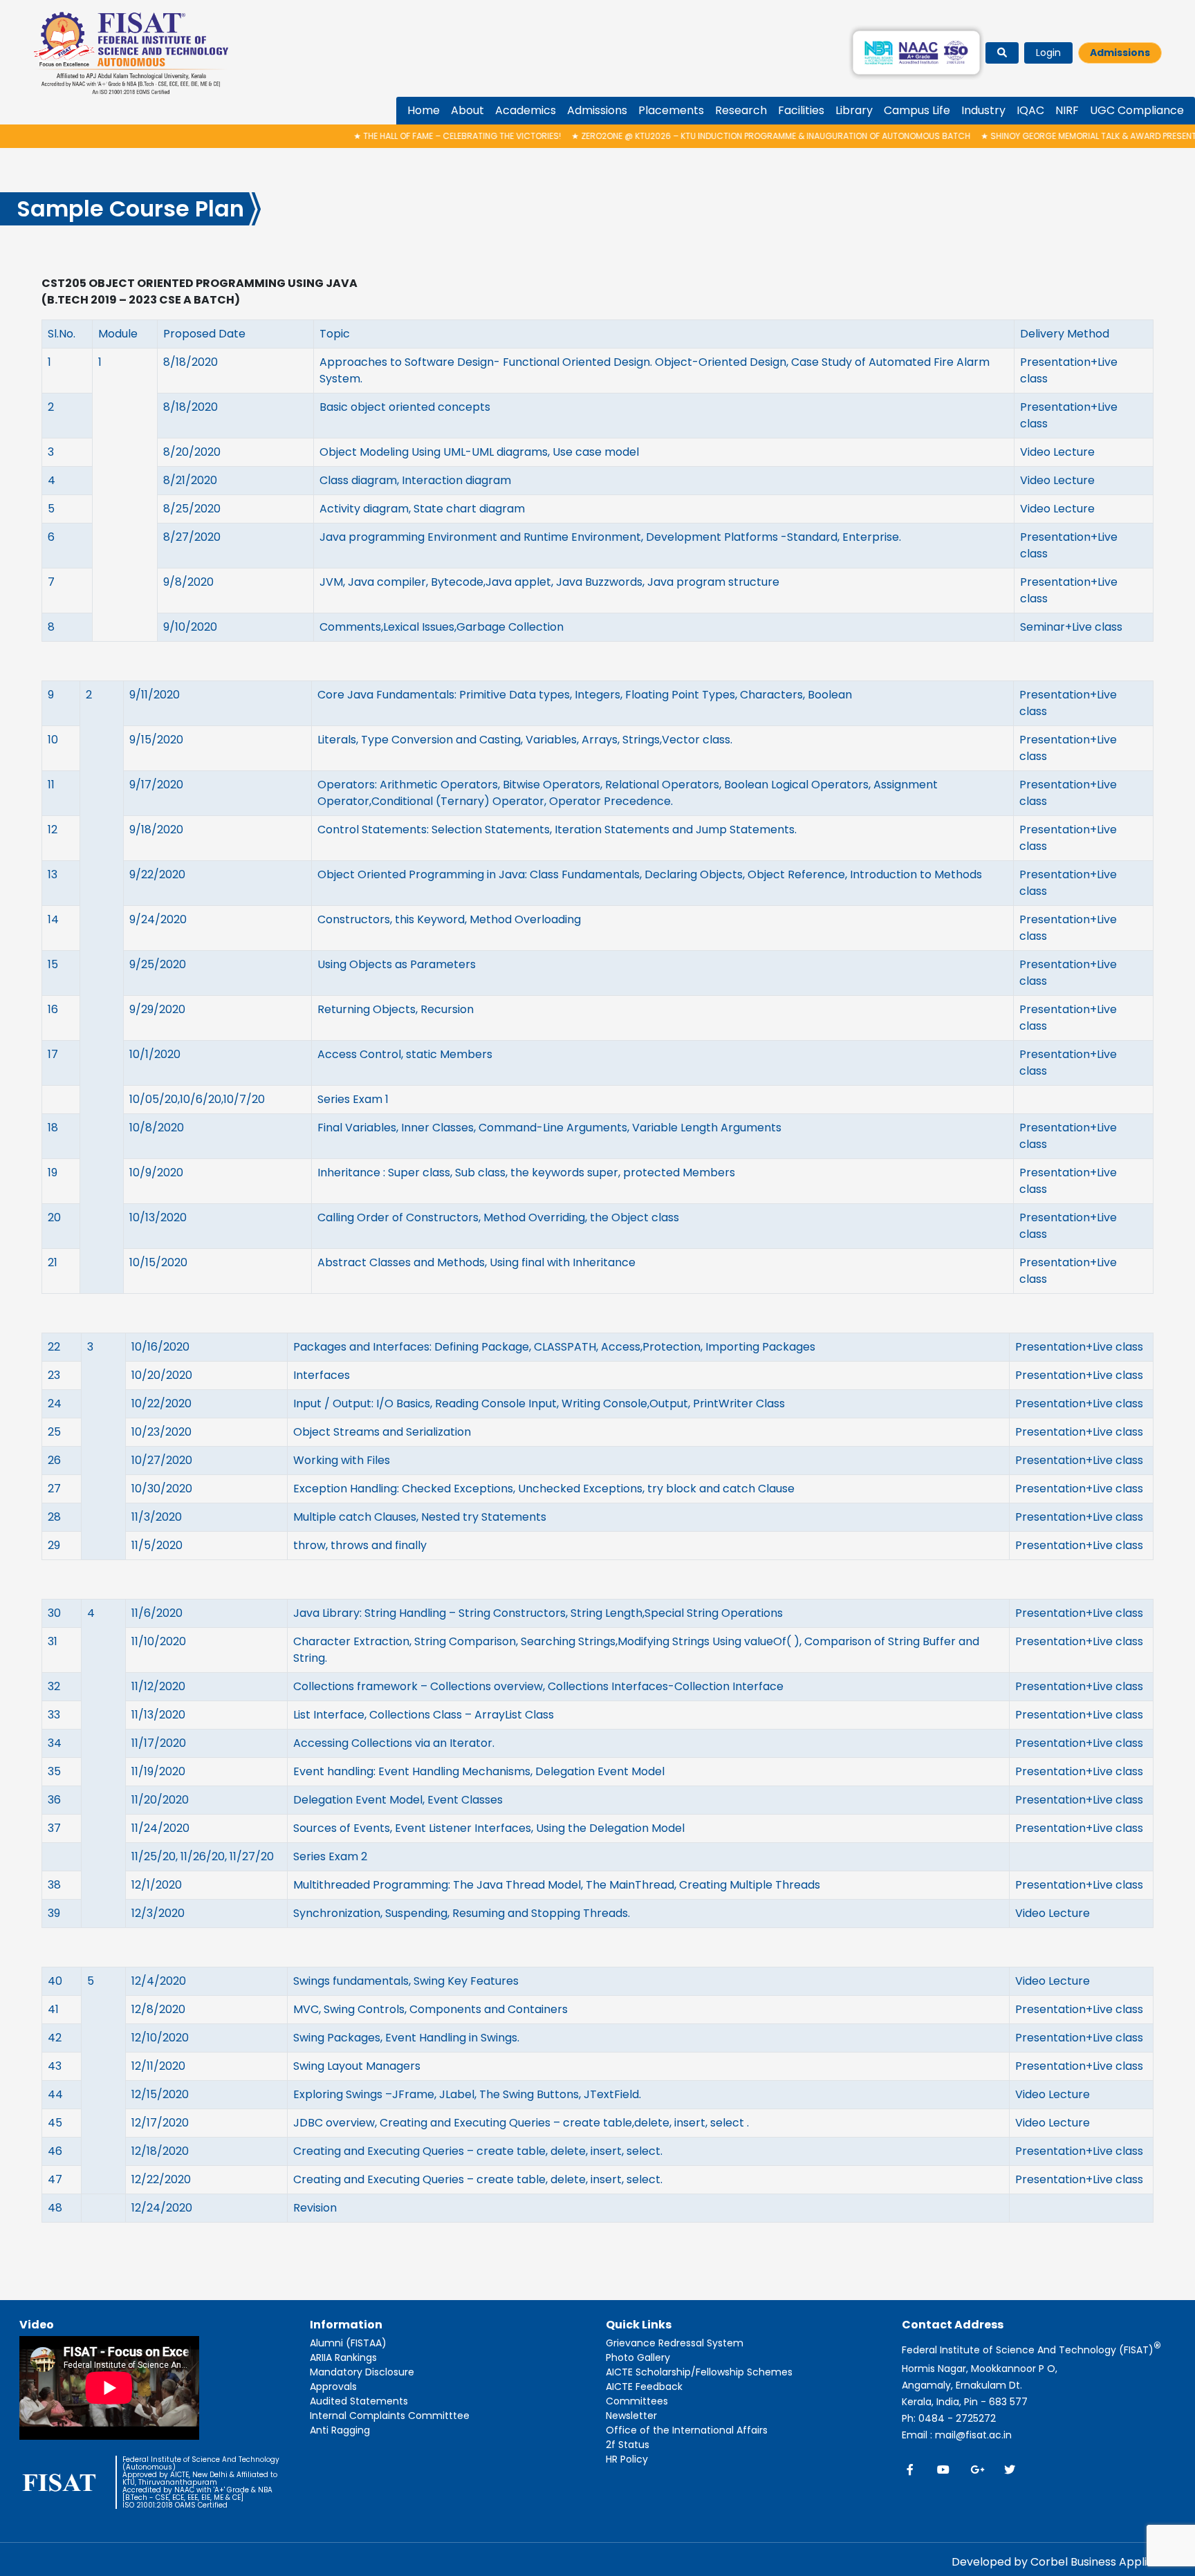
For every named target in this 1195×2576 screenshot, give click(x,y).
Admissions (1120, 53)
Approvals (333, 2387)
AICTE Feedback (644, 2387)
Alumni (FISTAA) (348, 2343)
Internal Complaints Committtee (390, 2416)
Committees (637, 2401)
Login (1048, 53)
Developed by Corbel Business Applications (1069, 2562)
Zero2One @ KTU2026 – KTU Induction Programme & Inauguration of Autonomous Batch (708, 136)
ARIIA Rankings (343, 2357)
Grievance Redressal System (675, 2343)
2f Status (628, 2445)
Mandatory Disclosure (362, 2372)
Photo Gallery (638, 2357)
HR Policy (627, 2459)
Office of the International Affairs (687, 2430)
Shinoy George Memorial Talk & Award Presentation (1038, 136)
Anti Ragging (340, 2430)
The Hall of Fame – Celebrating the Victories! (395, 136)
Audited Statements (359, 2401)
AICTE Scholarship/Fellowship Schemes (699, 2372)
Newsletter (631, 2416)
